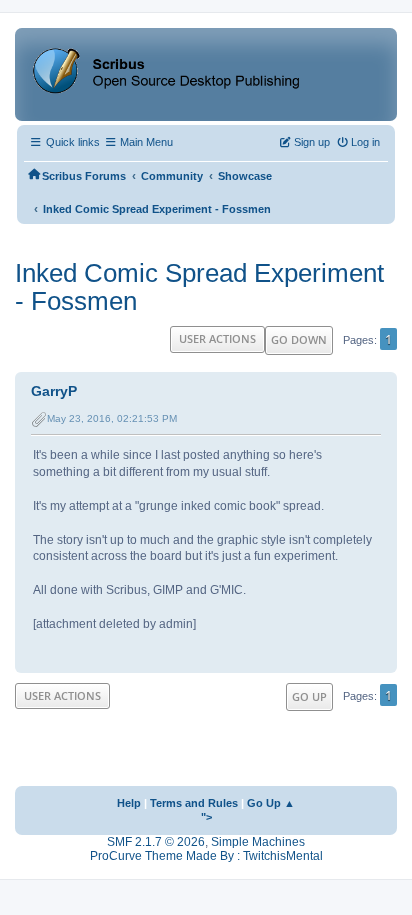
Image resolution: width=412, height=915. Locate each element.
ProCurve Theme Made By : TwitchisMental (206, 856)
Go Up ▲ (271, 803)
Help (129, 803)
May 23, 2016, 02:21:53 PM (112, 418)
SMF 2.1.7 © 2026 (156, 842)
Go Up (309, 696)
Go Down (299, 339)
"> (206, 817)
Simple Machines (258, 842)
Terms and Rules (194, 803)
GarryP (54, 391)
